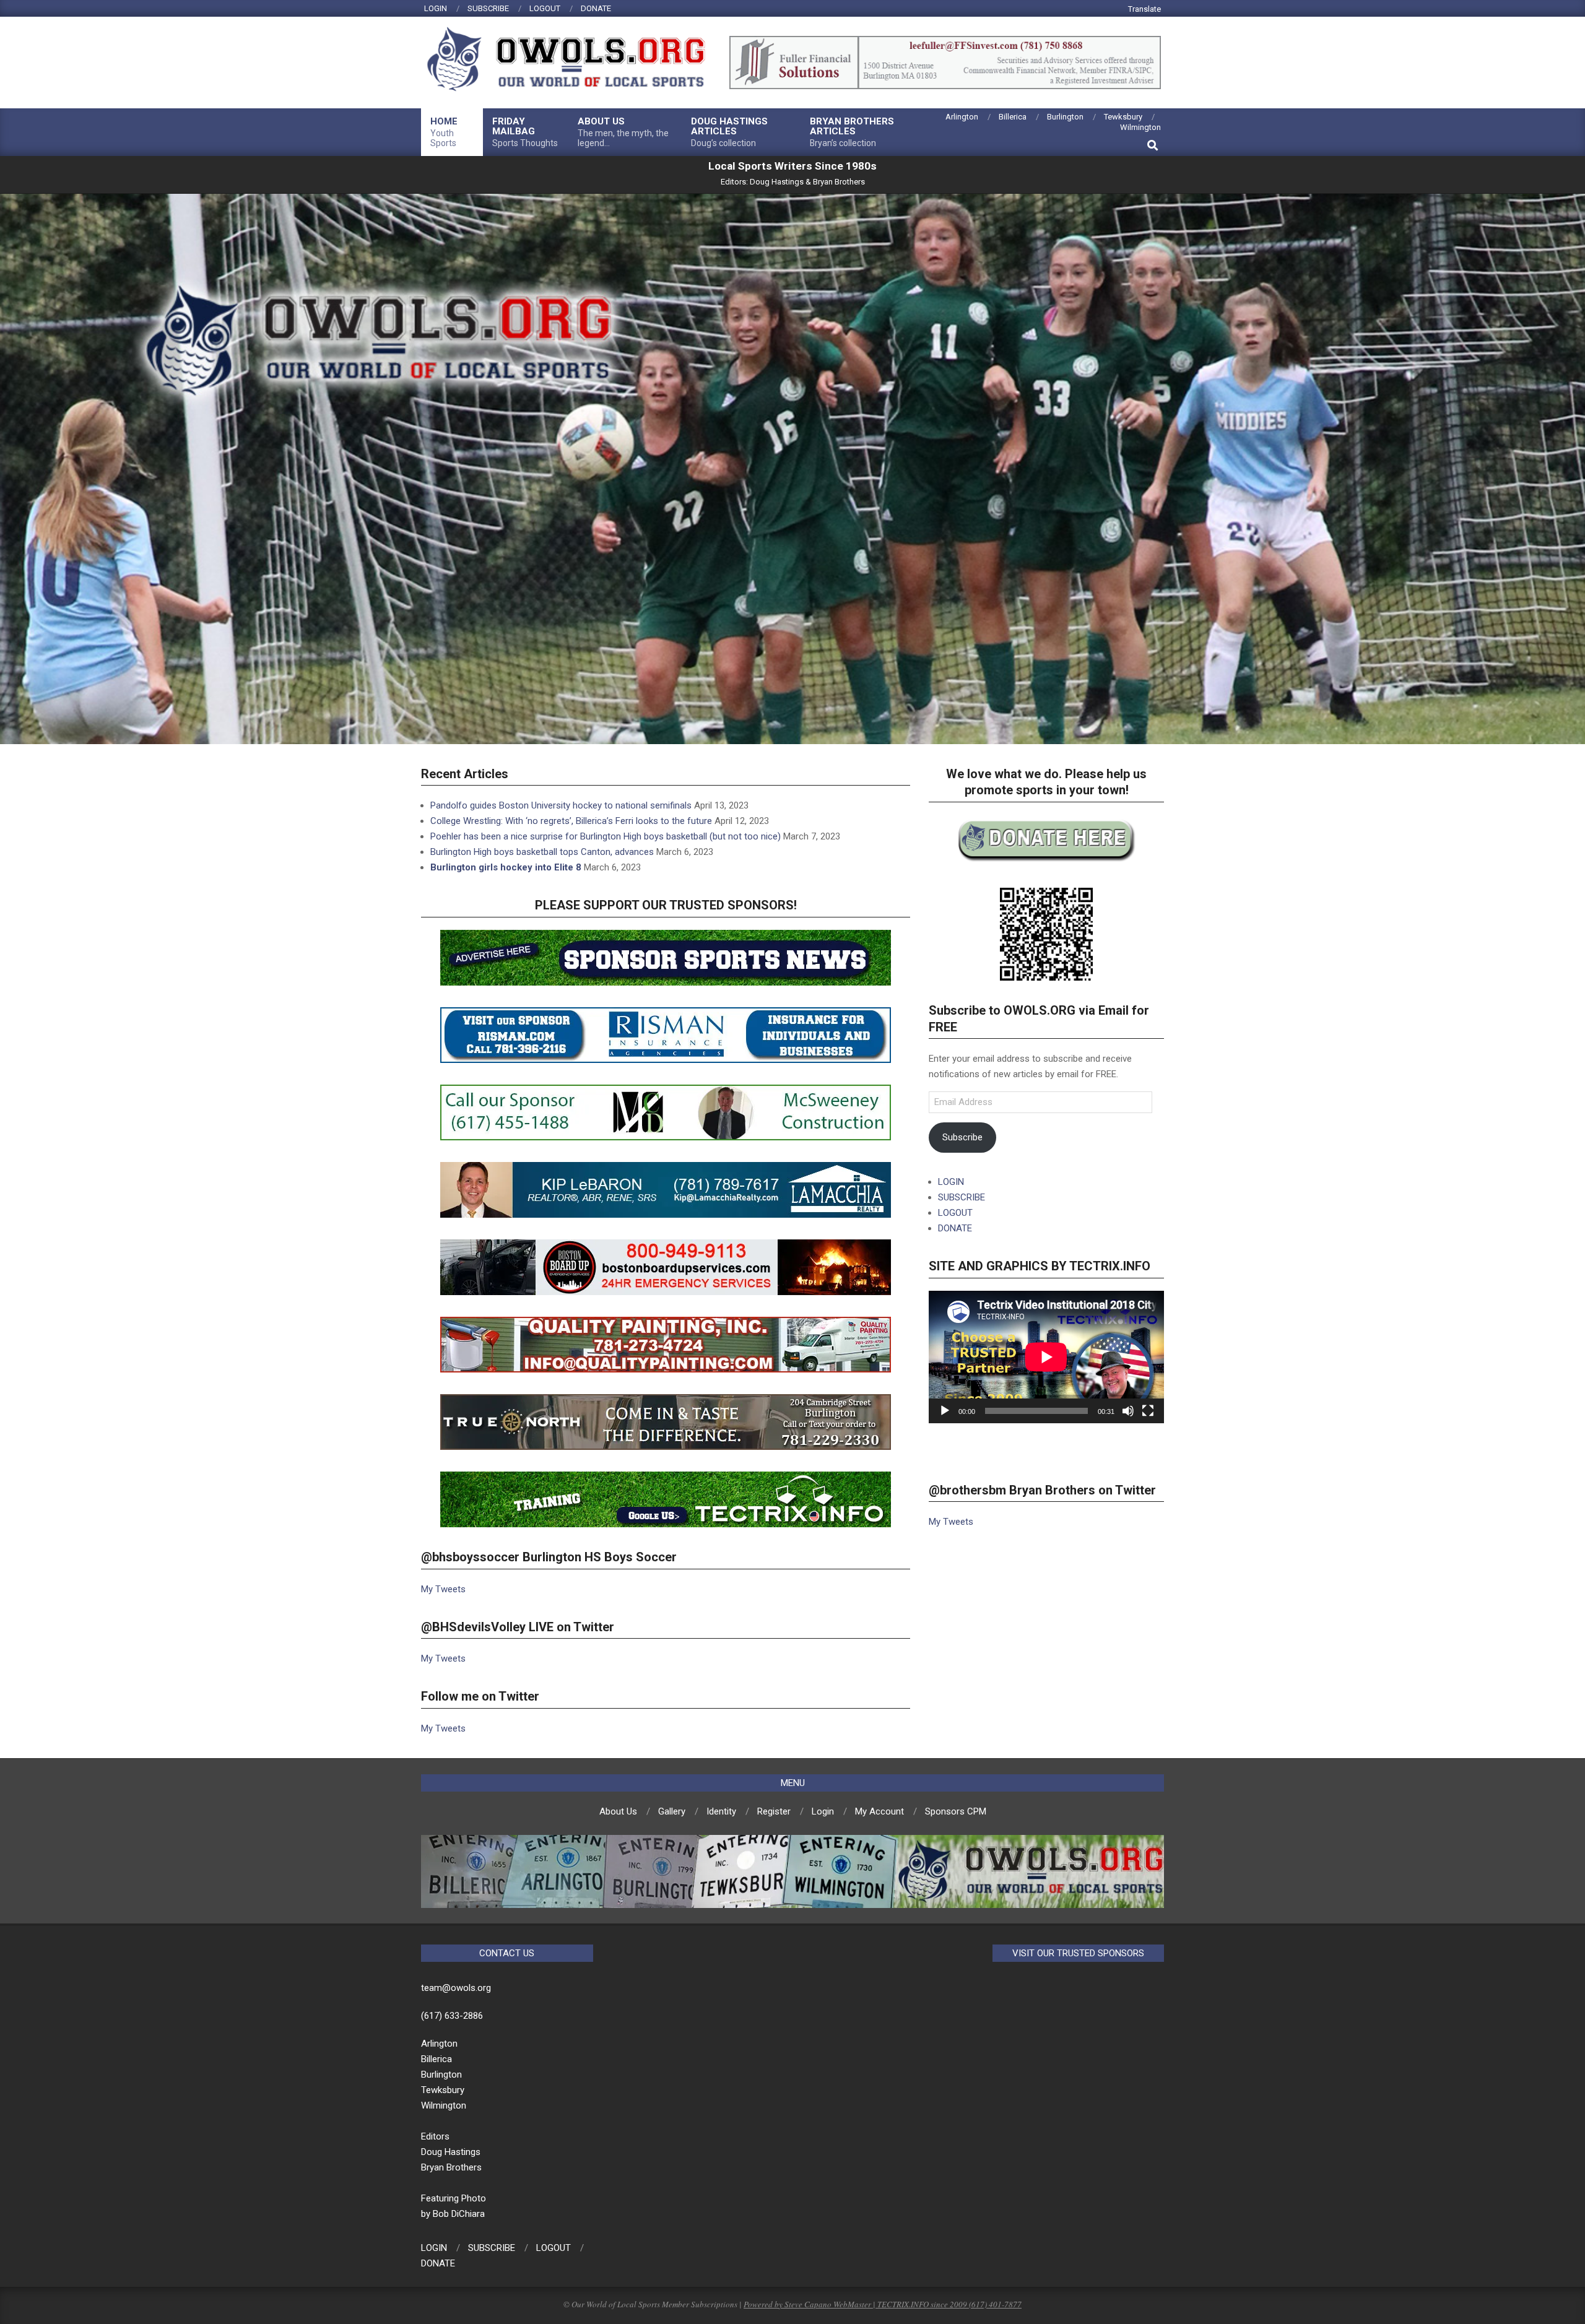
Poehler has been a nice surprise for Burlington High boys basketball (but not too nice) (606, 836)
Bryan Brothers (839, 182)
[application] (1046, 1357)
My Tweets (443, 1589)
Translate (1144, 9)
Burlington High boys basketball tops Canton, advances (542, 852)
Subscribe (962, 1137)
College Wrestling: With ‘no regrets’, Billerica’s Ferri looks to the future (571, 821)
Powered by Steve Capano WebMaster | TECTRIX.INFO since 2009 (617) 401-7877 (883, 2304)
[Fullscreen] (1148, 1411)
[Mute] (1128, 1411)
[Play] (945, 1411)
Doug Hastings (777, 182)
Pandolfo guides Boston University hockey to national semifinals (561, 805)
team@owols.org (456, 1988)
